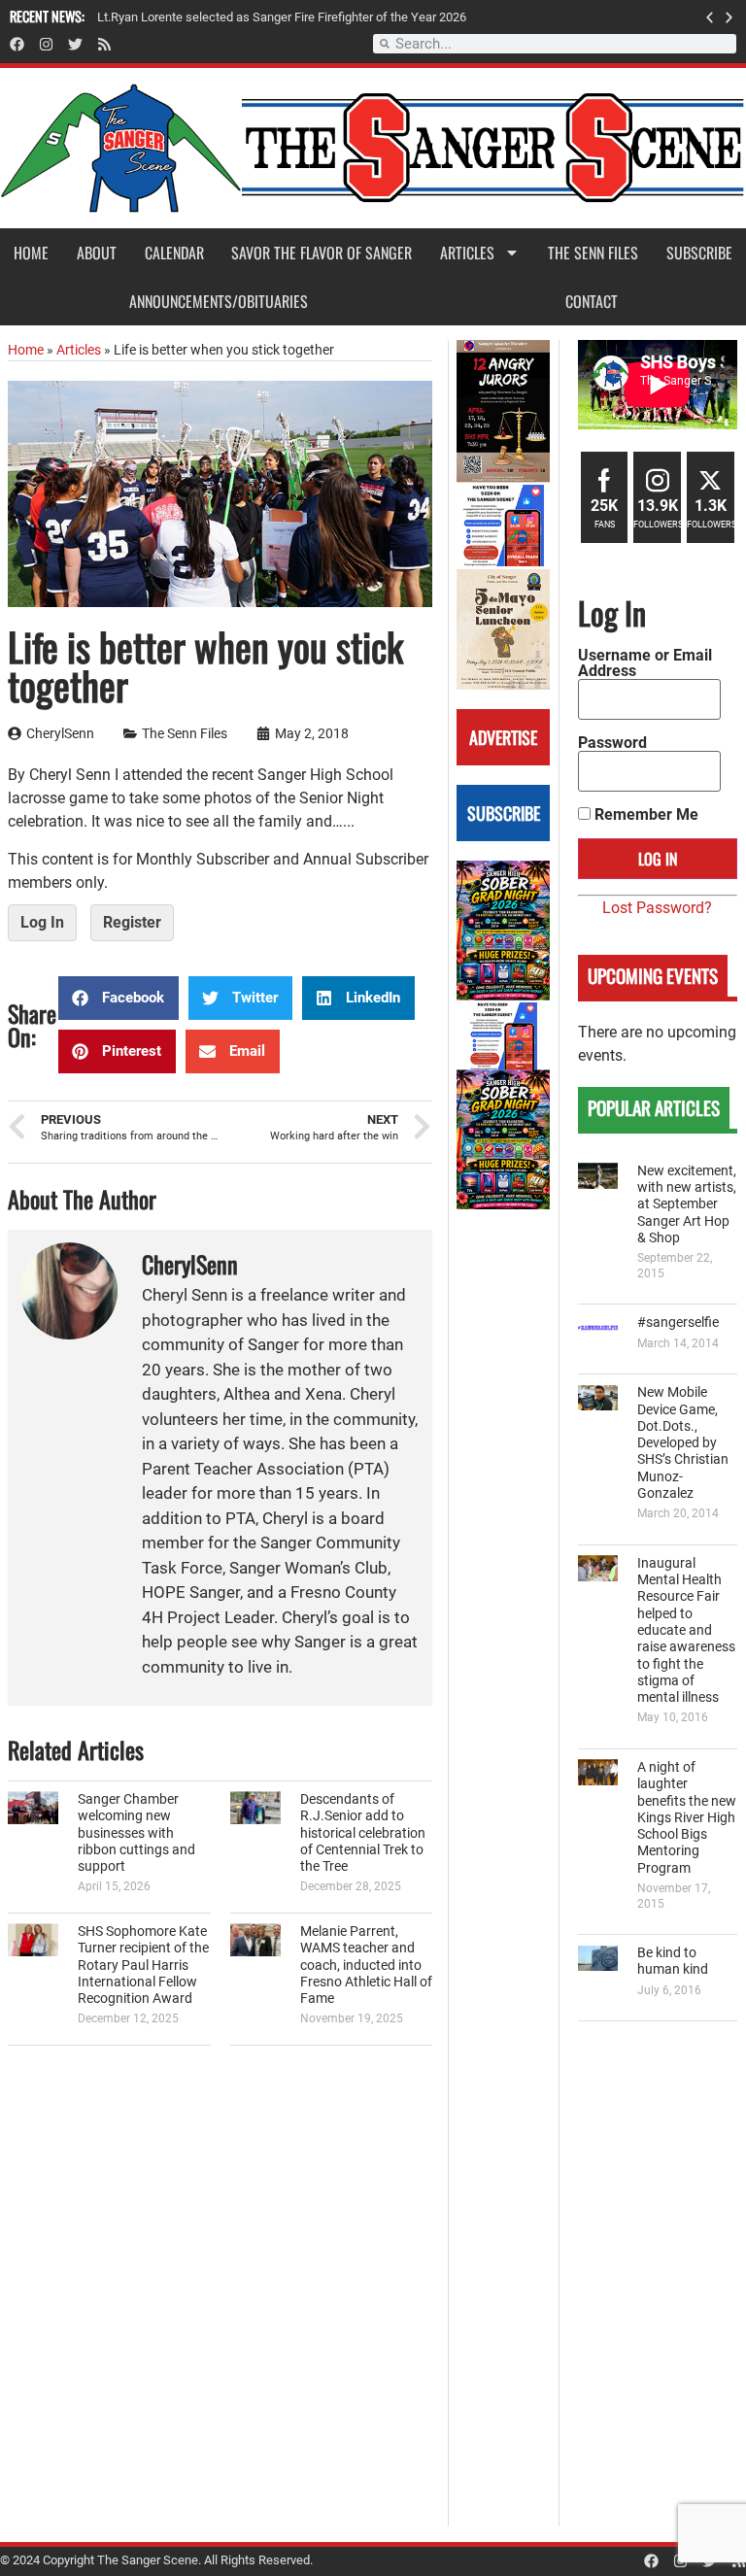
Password (612, 743)
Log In (42, 922)
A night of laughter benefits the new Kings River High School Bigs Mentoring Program (687, 1818)
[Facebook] (17, 44)
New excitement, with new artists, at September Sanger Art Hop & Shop (687, 1204)
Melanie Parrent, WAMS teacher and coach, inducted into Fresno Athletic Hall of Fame (366, 1965)
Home (31, 253)
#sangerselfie (678, 1322)
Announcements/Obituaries (219, 301)
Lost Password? (657, 908)
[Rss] (104, 44)
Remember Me (644, 815)
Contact (592, 301)
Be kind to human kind (673, 1961)
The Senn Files (593, 253)
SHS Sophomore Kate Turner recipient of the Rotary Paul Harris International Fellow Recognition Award (143, 1965)
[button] (710, 17)
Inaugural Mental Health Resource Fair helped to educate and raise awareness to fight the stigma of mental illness (686, 1630)
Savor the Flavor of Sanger (322, 253)
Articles (467, 253)
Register (132, 922)
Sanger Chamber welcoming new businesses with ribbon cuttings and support (136, 1833)
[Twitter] (75, 44)
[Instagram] (46, 44)
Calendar (174, 253)
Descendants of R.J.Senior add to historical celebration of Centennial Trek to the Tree (363, 1833)
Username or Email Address (645, 663)
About (97, 253)
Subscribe (699, 253)
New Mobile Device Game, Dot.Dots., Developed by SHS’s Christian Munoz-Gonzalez (683, 1443)
